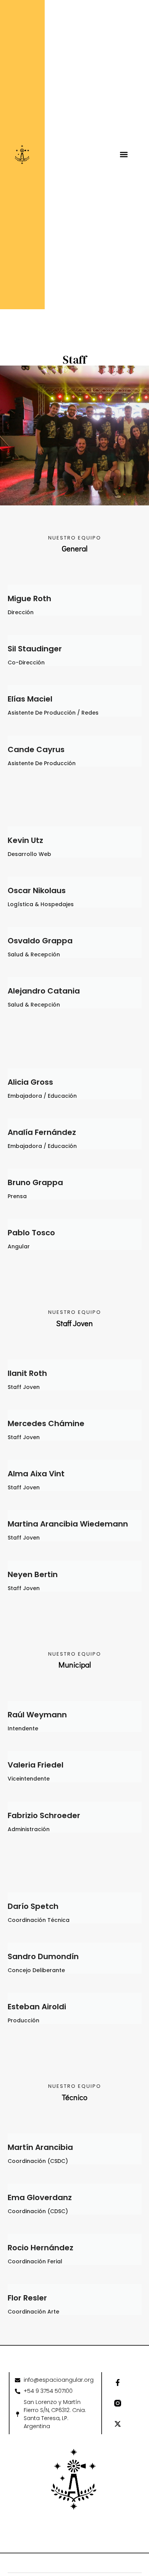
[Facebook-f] (118, 2383)
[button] (124, 155)
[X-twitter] (118, 2424)
